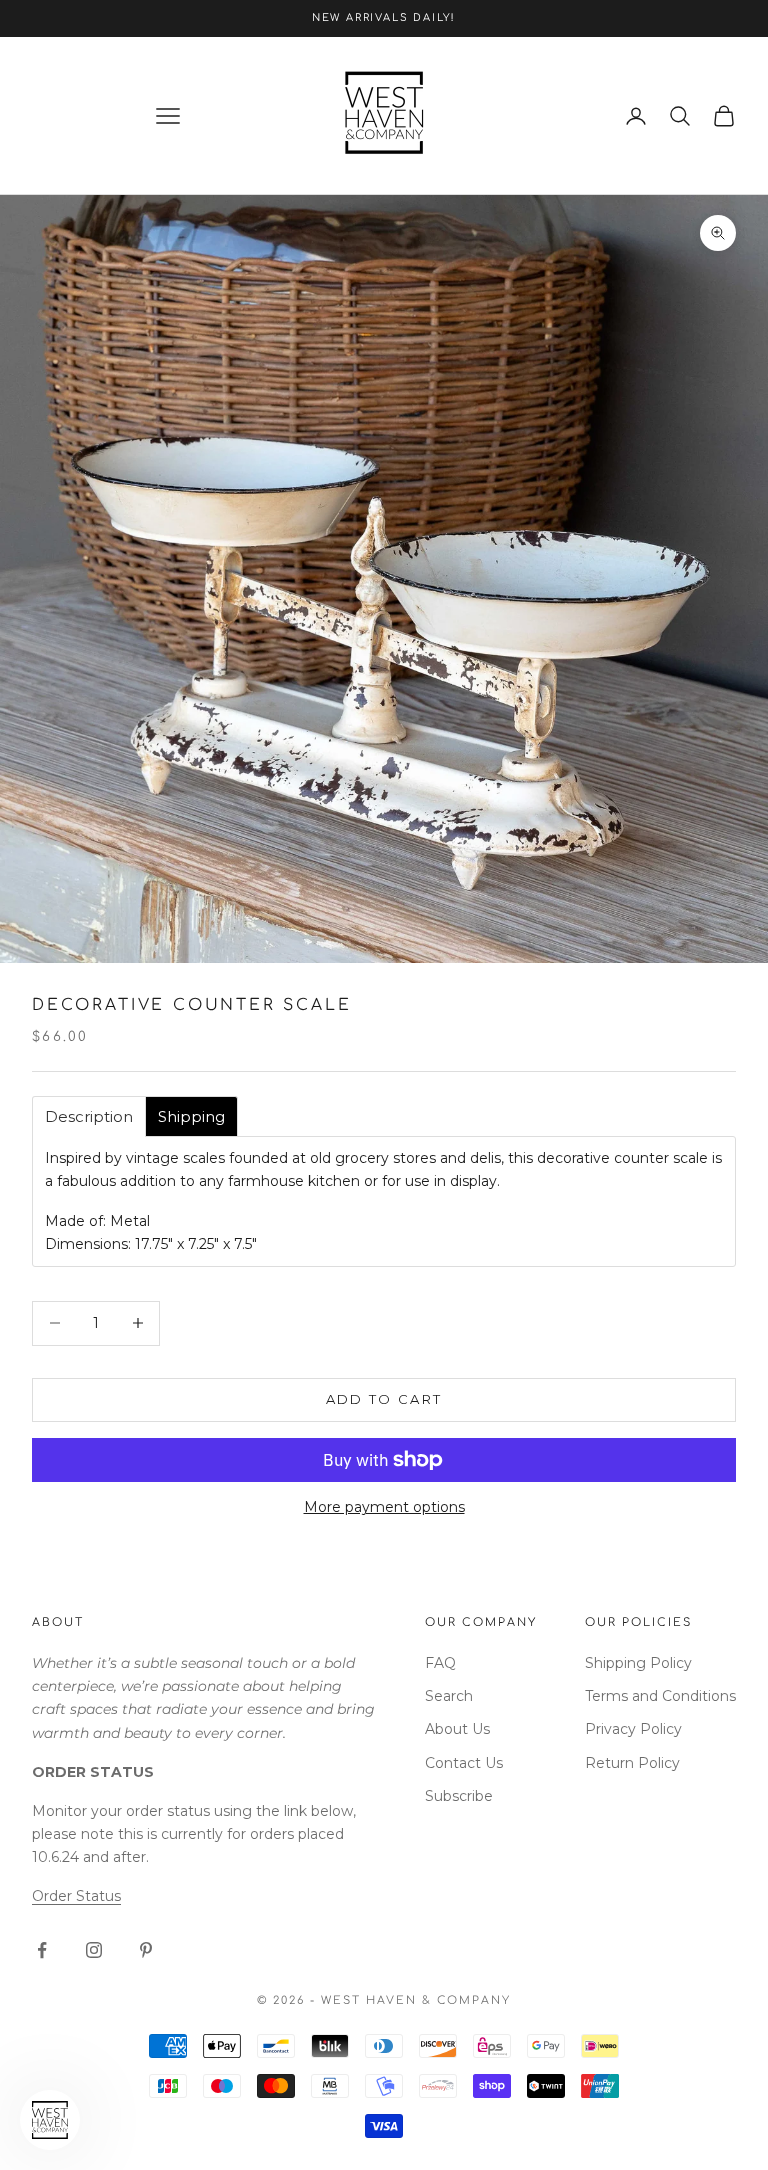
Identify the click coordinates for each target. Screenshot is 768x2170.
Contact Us (464, 1763)
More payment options (384, 1507)
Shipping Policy (638, 1663)
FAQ (440, 1663)
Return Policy (632, 1763)
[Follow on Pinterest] (146, 1950)
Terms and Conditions (660, 1696)
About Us (457, 1729)
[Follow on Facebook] (42, 1950)
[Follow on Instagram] (94, 1950)
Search (449, 1696)
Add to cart (384, 1399)
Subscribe (459, 1796)
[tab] (89, 1116)
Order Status (76, 1896)
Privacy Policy (633, 1729)
